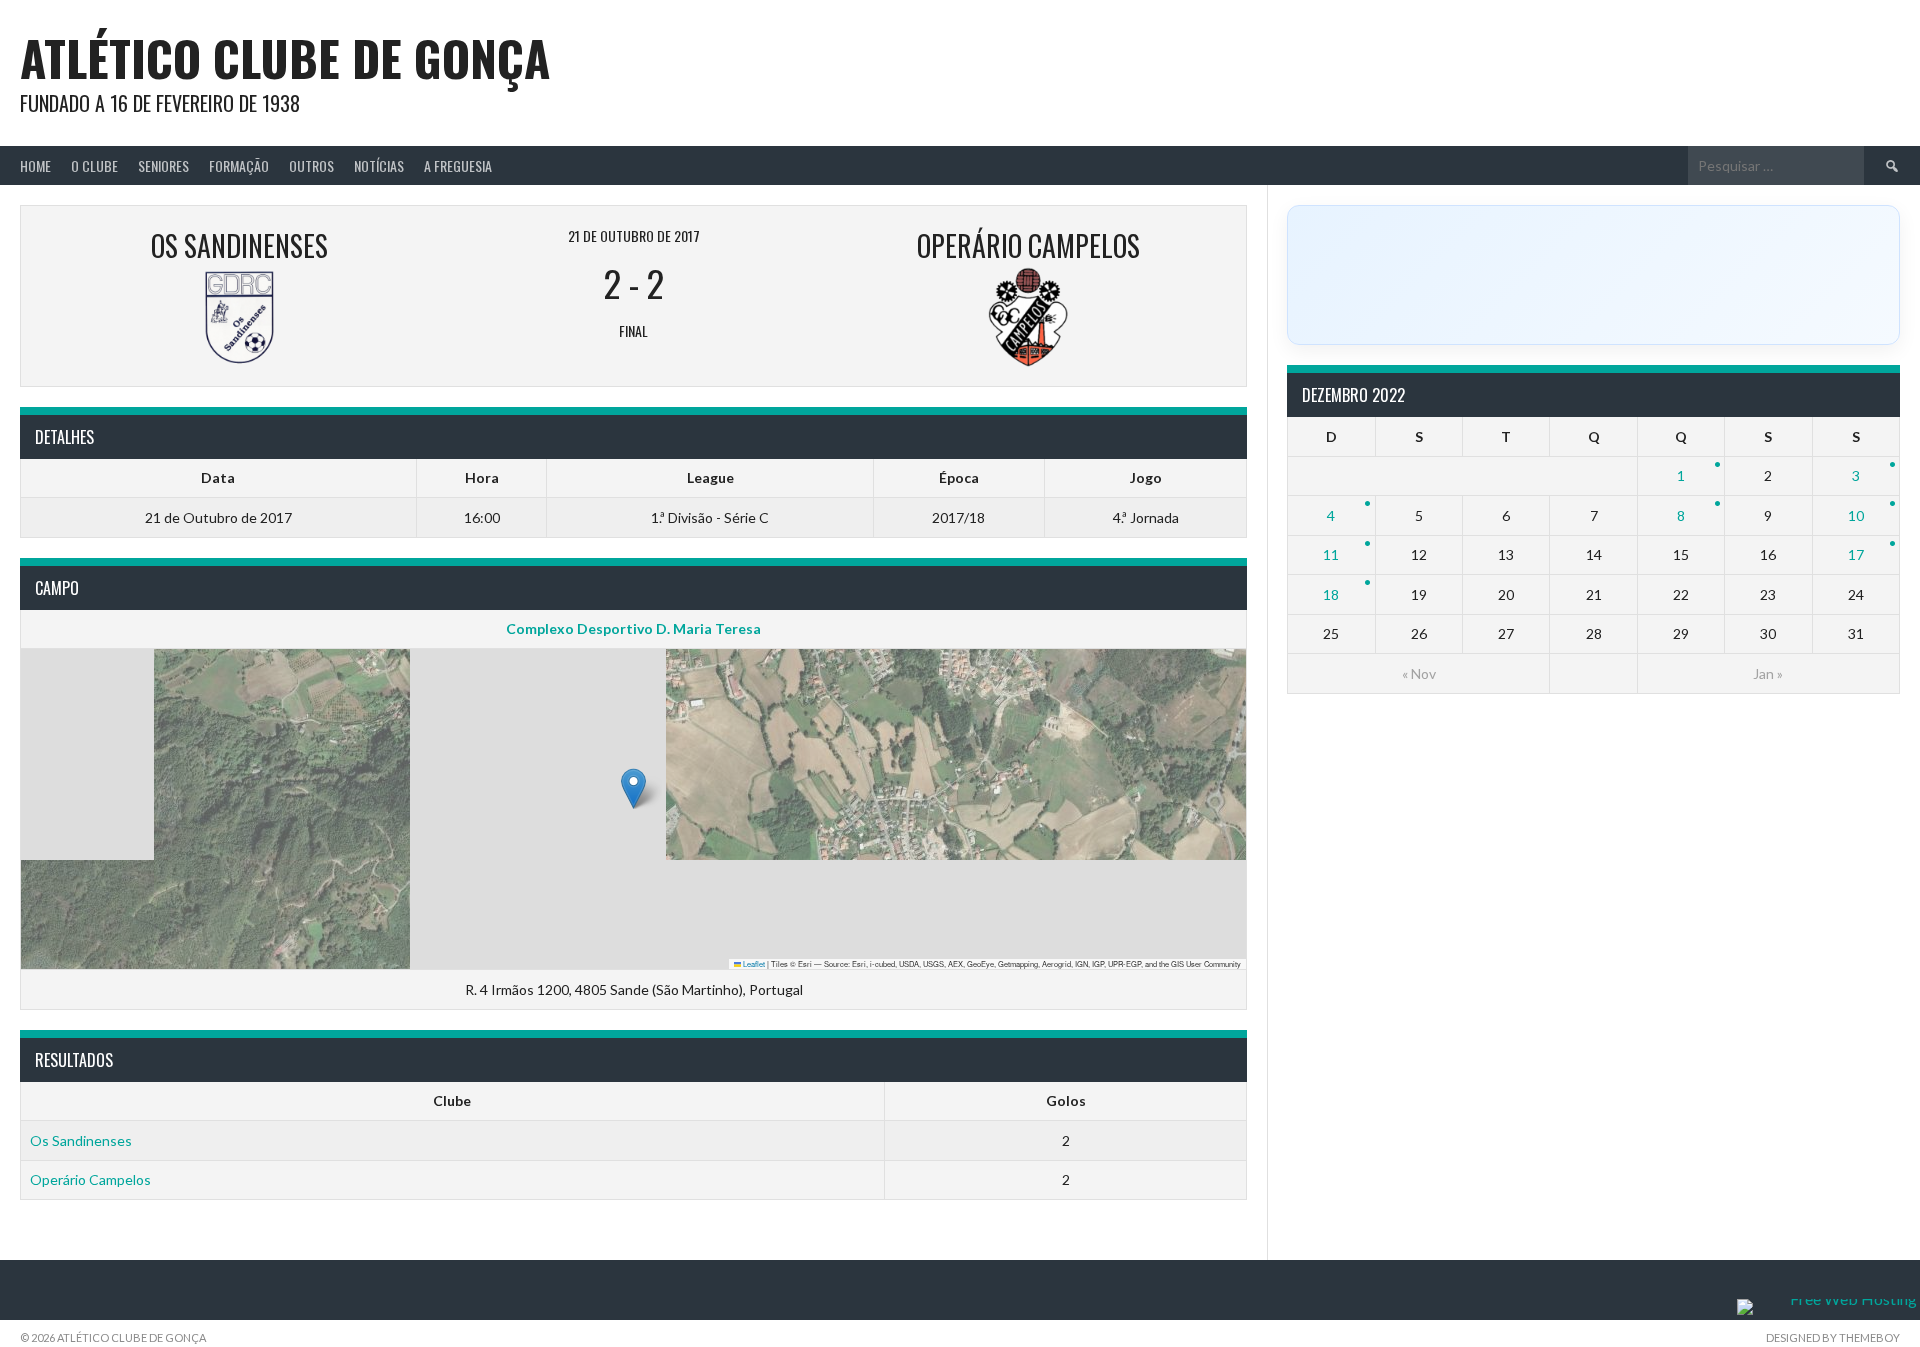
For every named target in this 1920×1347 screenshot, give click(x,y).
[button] (633, 788)
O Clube (94, 165)
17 (1856, 554)
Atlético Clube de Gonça (285, 57)
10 (1856, 515)
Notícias (379, 165)
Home (35, 165)
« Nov (1419, 673)
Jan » (1768, 673)
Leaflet (753, 963)
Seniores (163, 165)
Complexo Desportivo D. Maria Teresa (633, 628)
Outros (311, 165)
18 (1331, 594)
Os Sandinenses (81, 1140)
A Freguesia (458, 165)
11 (1331, 554)
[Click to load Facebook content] (1593, 275)
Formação (239, 165)
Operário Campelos (90, 1179)
